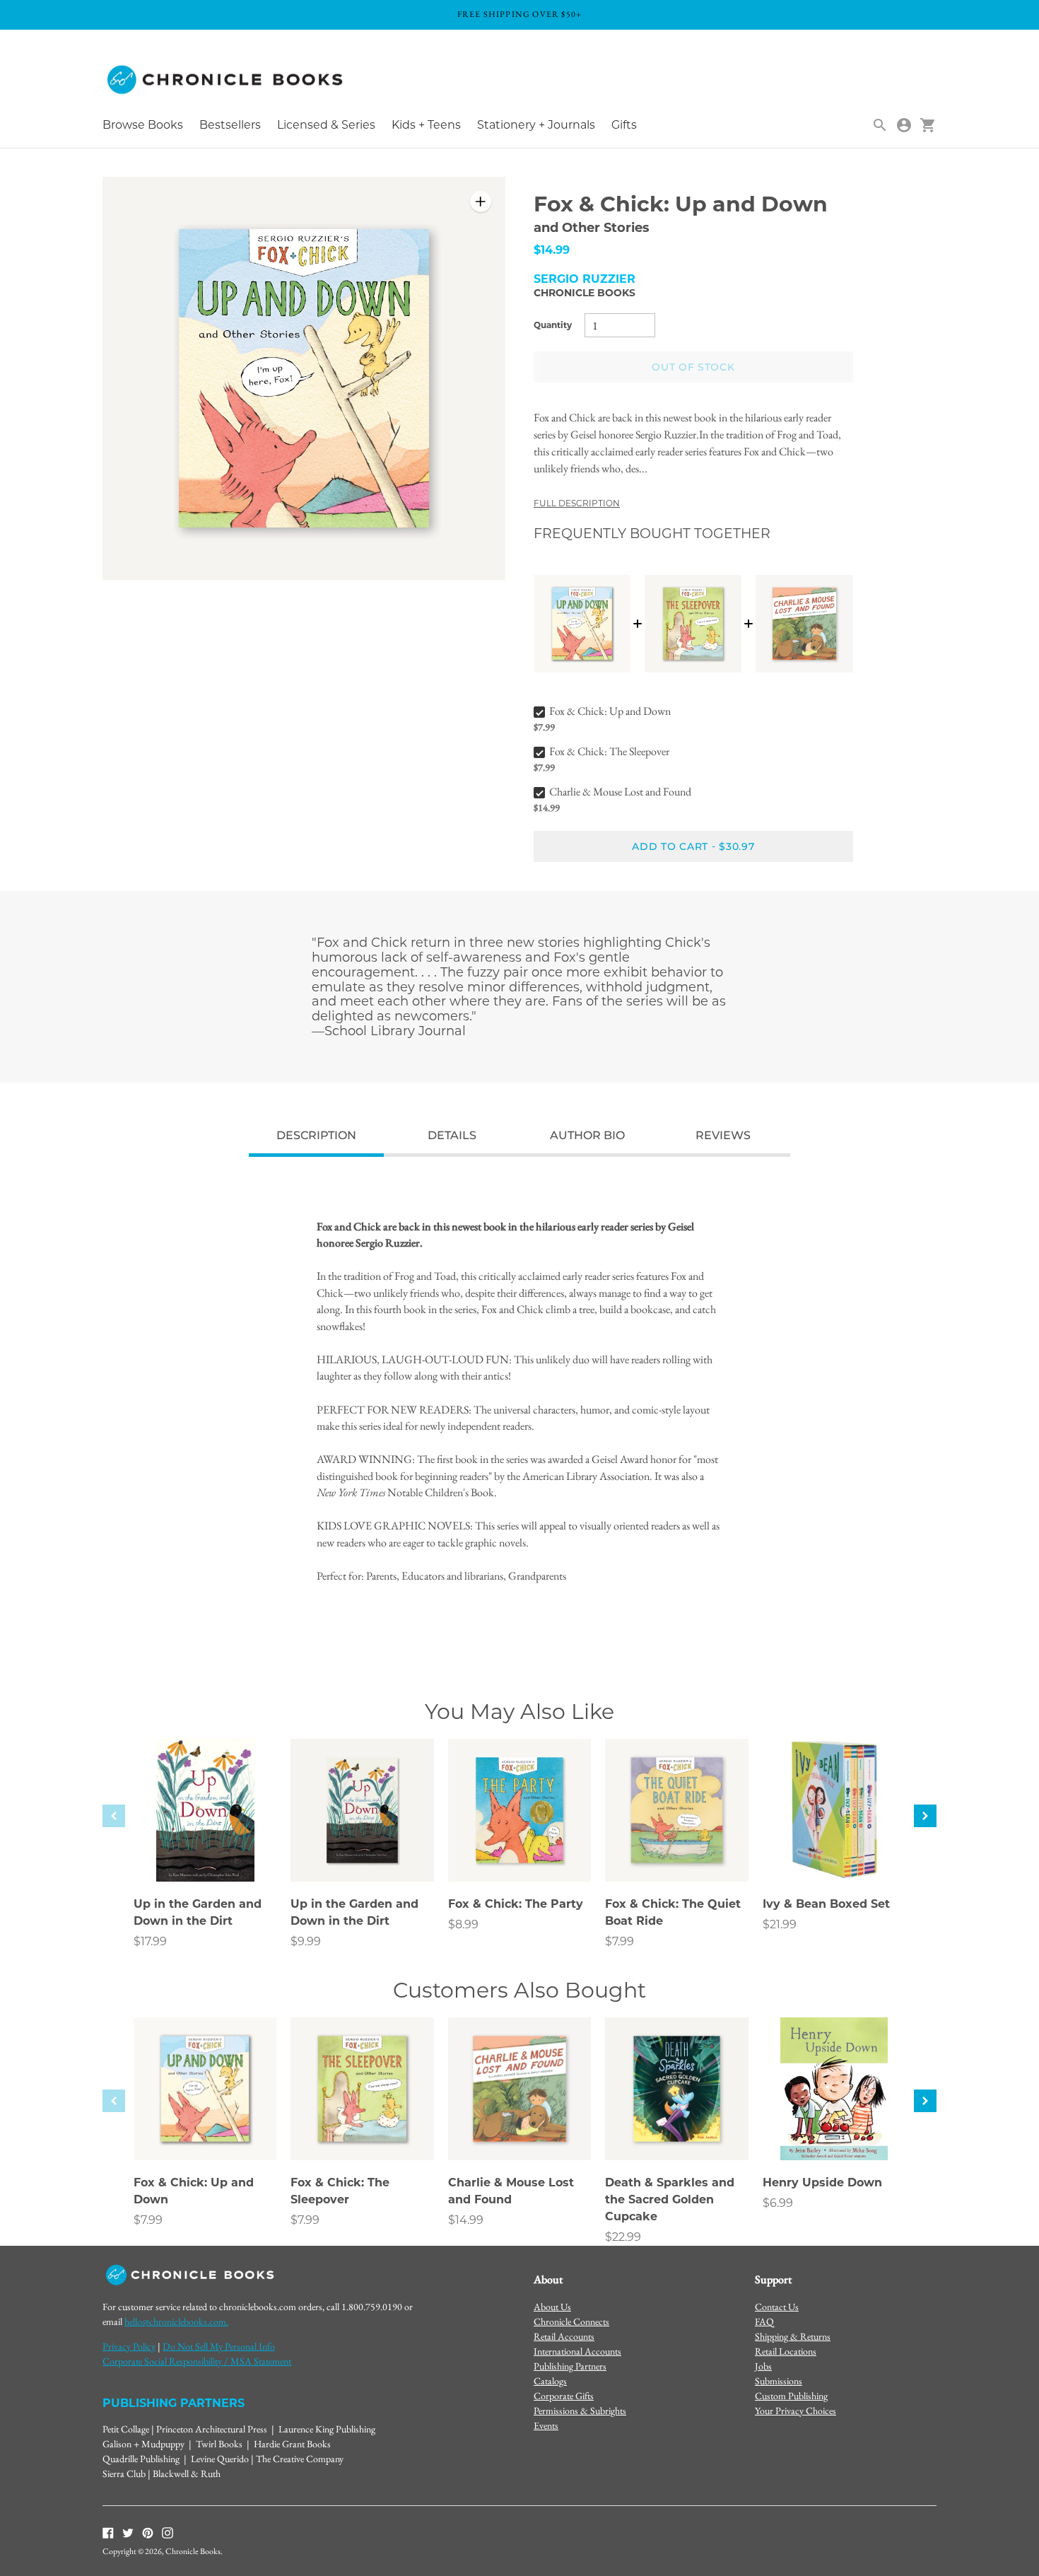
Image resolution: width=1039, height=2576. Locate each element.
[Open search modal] (880, 125)
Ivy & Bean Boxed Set (826, 1904)
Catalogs (550, 2381)
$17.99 (150, 1941)
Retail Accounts (564, 2336)
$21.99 (780, 1924)
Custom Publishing (791, 2396)
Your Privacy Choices (796, 2411)
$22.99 (623, 2237)
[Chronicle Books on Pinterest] (148, 2531)
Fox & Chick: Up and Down (610, 711)
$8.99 (463, 1924)
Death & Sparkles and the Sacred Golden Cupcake (670, 2199)
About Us (552, 2307)
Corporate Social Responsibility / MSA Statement (197, 2361)
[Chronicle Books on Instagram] (168, 2531)
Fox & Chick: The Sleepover (609, 751)
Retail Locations (786, 2351)
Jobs (763, 2366)
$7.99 (620, 1941)
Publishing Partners (570, 2366)
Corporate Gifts (564, 2396)
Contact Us (777, 2307)
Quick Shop (205, 1852)
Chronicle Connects (571, 2321)
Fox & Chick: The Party (516, 1904)
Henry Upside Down (822, 2182)
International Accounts (577, 2351)
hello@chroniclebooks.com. (176, 2321)
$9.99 (306, 1941)
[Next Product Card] (925, 1816)
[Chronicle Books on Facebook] (108, 2531)
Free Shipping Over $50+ (520, 14)
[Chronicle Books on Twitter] (128, 2531)
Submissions (779, 2381)
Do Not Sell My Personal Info (219, 2346)
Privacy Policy (129, 2346)
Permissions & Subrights (580, 2411)
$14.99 (466, 2220)
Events (546, 2425)
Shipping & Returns (793, 2336)
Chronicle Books (585, 293)
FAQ (764, 2321)
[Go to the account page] (904, 125)
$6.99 (778, 2203)
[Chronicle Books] (226, 80)
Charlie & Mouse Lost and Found (620, 792)
